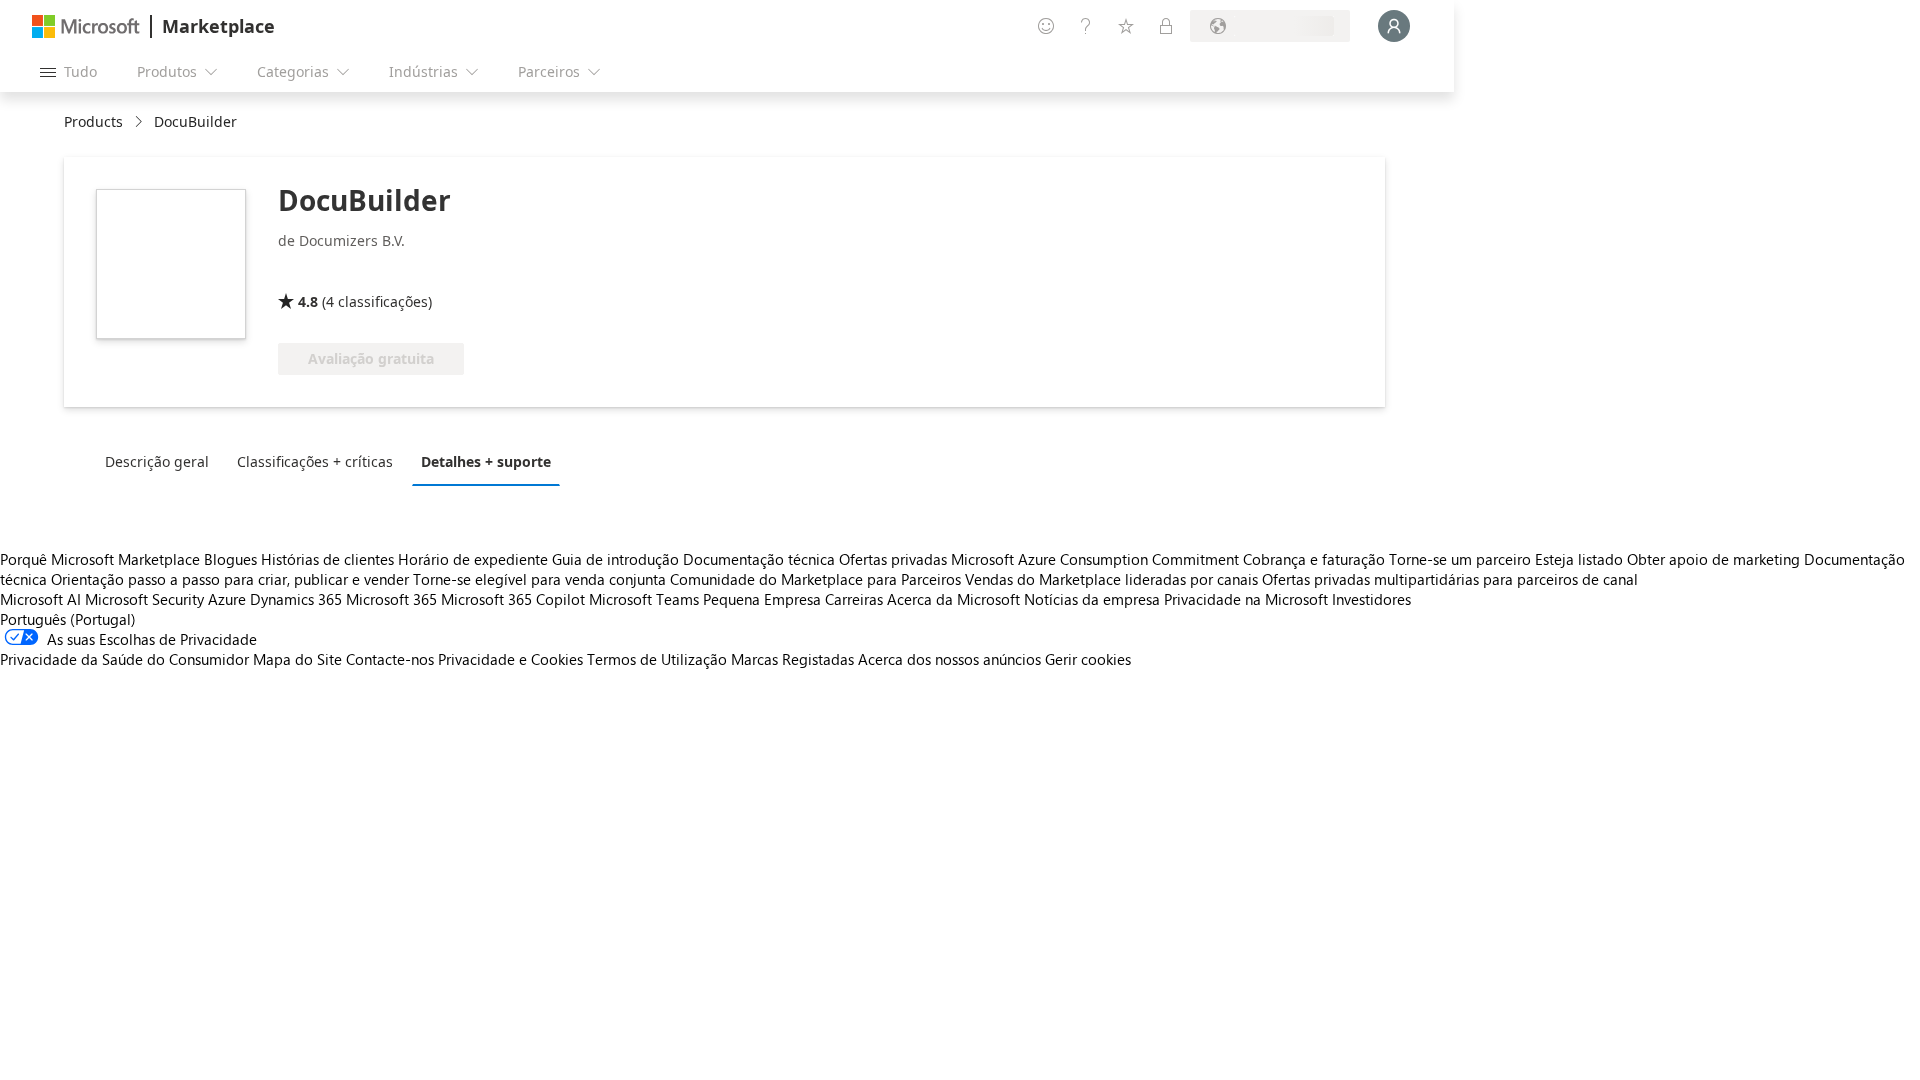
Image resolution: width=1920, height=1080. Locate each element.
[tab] (162, 461)
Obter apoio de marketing (1713, 559)
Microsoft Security (144, 599)
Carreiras (854, 599)
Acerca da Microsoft (953, 599)
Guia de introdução (615, 559)
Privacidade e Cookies (510, 659)
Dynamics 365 (296, 599)
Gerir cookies (1088, 659)
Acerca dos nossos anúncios (949, 659)
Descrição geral (157, 461)
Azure (227, 599)
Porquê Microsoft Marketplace (100, 559)
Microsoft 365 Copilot (513, 599)
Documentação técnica (759, 559)
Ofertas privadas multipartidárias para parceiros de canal (1450, 579)
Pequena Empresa (762, 599)
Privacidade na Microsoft (1246, 599)
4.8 (308, 301)
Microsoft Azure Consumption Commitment (1097, 559)
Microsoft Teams (644, 599)
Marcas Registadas (792, 659)
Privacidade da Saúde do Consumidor (124, 659)
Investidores (1371, 599)
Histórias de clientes (327, 559)
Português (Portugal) (68, 619)
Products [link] (93, 121)
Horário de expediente (473, 559)
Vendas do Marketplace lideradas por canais (1111, 579)
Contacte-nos (390, 659)
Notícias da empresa (1092, 599)
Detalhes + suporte (486, 461)
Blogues (230, 559)
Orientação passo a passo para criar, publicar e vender (230, 579)
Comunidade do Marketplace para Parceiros (815, 579)
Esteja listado (1579, 559)
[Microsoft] (86, 26)
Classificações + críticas (315, 461)
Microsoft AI (40, 599)
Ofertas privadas (893, 559)
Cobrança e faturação (1314, 559)
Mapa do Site (297, 659)
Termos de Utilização (657, 659)
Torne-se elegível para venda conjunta (539, 579)
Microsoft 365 (391, 599)
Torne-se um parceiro (1460, 559)
